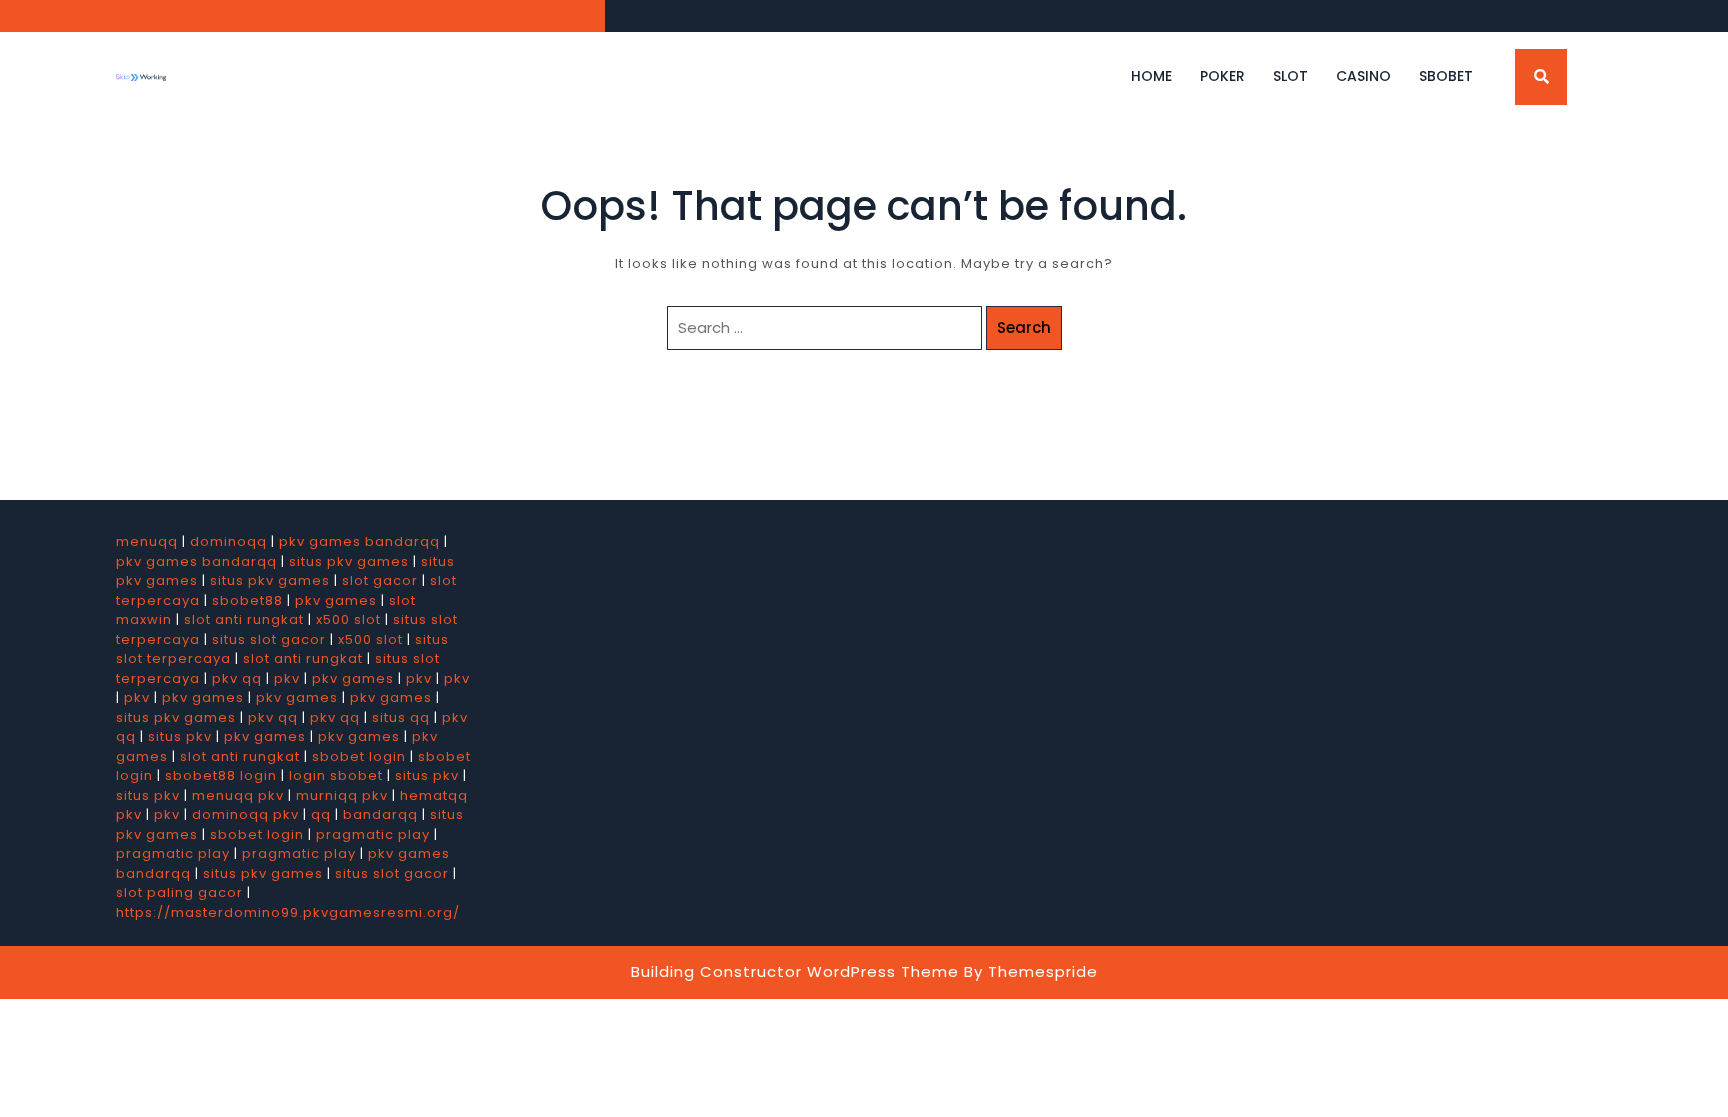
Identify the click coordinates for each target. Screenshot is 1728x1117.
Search (1024, 327)
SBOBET (1446, 76)
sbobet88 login (221, 775)
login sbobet (336, 775)
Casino (1363, 76)
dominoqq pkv (245, 814)
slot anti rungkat (244, 619)
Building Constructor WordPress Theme (795, 971)
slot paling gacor (179, 892)
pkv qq (237, 678)
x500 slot (348, 619)
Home (1151, 76)
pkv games (336, 600)
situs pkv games (349, 561)
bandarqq (380, 814)
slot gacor (380, 580)
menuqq (147, 541)
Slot (1290, 76)
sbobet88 (247, 600)
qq (321, 814)
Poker (1222, 76)
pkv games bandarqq (359, 541)
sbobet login (359, 756)
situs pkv (180, 736)
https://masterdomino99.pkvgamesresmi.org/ (288, 912)
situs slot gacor (269, 639)
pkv (287, 678)
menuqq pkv (238, 795)
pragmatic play (373, 834)
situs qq (401, 717)
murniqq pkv (342, 795)
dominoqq (228, 541)
